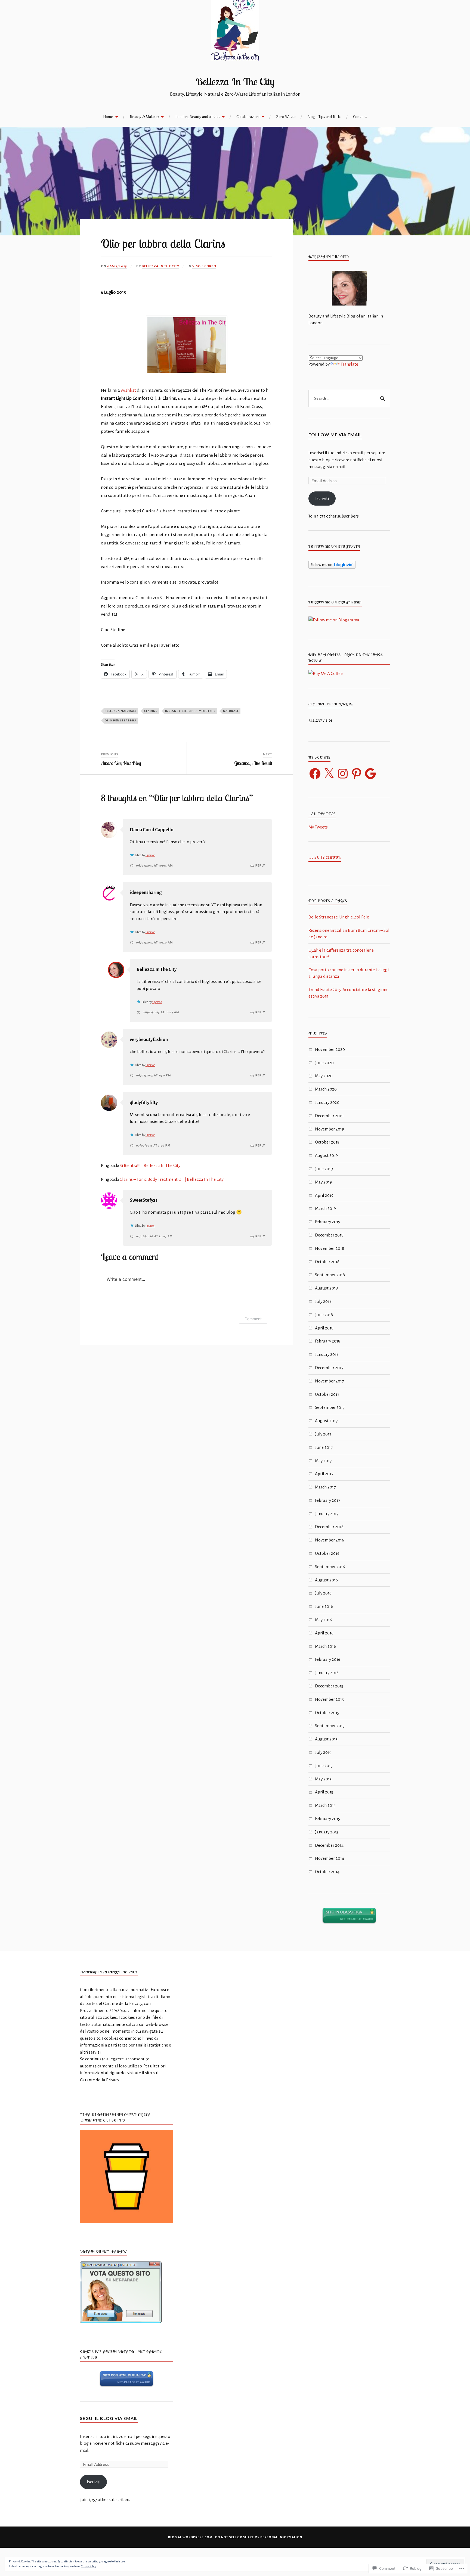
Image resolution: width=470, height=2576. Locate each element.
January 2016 (327, 1673)
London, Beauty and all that (198, 117)
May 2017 (323, 1461)
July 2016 (323, 1593)
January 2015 (327, 1832)
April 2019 (324, 1195)
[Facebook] (315, 774)
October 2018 (327, 1262)
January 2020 (327, 1102)
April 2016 (324, 1633)
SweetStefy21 (144, 1200)
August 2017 (326, 1421)
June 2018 (324, 1315)
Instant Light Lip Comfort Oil (190, 711)
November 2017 (329, 1381)
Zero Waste (286, 117)
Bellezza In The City (235, 82)
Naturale (231, 711)
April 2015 (324, 1792)
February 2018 (328, 1341)
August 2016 (326, 1580)
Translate (349, 364)
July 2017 (323, 1434)
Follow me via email (335, 434)
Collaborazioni (248, 117)
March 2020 (326, 1089)
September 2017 (330, 1407)
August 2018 (326, 1288)
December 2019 (329, 1116)
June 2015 (324, 1766)
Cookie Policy (89, 2566)
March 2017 (325, 1487)
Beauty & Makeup (144, 117)
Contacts (360, 117)
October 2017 (327, 1394)
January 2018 (327, 1354)
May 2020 (324, 1076)
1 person (150, 855)
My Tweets (318, 827)
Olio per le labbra (121, 720)
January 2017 (327, 1514)
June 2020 (324, 1063)
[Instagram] (343, 774)
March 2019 (325, 1208)
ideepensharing (146, 893)
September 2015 (330, 1726)
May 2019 (323, 1182)
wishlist (129, 390)
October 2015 (327, 1713)
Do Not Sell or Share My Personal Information (259, 2537)
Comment (253, 1319)
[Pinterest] (357, 774)
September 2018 (330, 1275)
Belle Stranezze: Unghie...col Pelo (339, 917)
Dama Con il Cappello (152, 830)
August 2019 (326, 1155)
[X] (329, 774)
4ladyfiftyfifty (144, 1103)
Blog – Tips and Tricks (324, 117)
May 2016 (323, 1620)
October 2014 (327, 1872)
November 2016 (330, 1540)
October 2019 (327, 1142)
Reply (260, 865)
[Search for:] (349, 398)
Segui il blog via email (109, 2418)
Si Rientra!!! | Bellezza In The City (150, 1165)
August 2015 (326, 1739)
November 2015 (329, 1699)
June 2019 (324, 1169)
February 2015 (327, 1819)
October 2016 (327, 1553)
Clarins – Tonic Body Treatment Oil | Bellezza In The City (172, 1179)
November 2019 (330, 1129)
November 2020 (330, 1049)
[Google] (370, 774)
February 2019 (328, 1222)
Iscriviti (322, 498)
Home (108, 117)
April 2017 (324, 1474)
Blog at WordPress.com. (191, 2537)
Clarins (151, 711)
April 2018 (324, 1328)
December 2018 (329, 1235)
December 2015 (329, 1686)
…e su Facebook (325, 857)
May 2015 (323, 1779)
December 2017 (329, 1368)
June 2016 (324, 1606)
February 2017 (327, 1500)
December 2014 (329, 1845)
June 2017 (324, 1447)
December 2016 (329, 1527)
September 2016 (330, 1567)
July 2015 (323, 1752)
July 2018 (323, 1301)
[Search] (382, 398)
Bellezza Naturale (121, 711)
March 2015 (325, 1805)
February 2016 (328, 1659)
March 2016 (325, 1646)
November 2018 (330, 1248)
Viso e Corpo (204, 266)
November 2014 (330, 1858)
